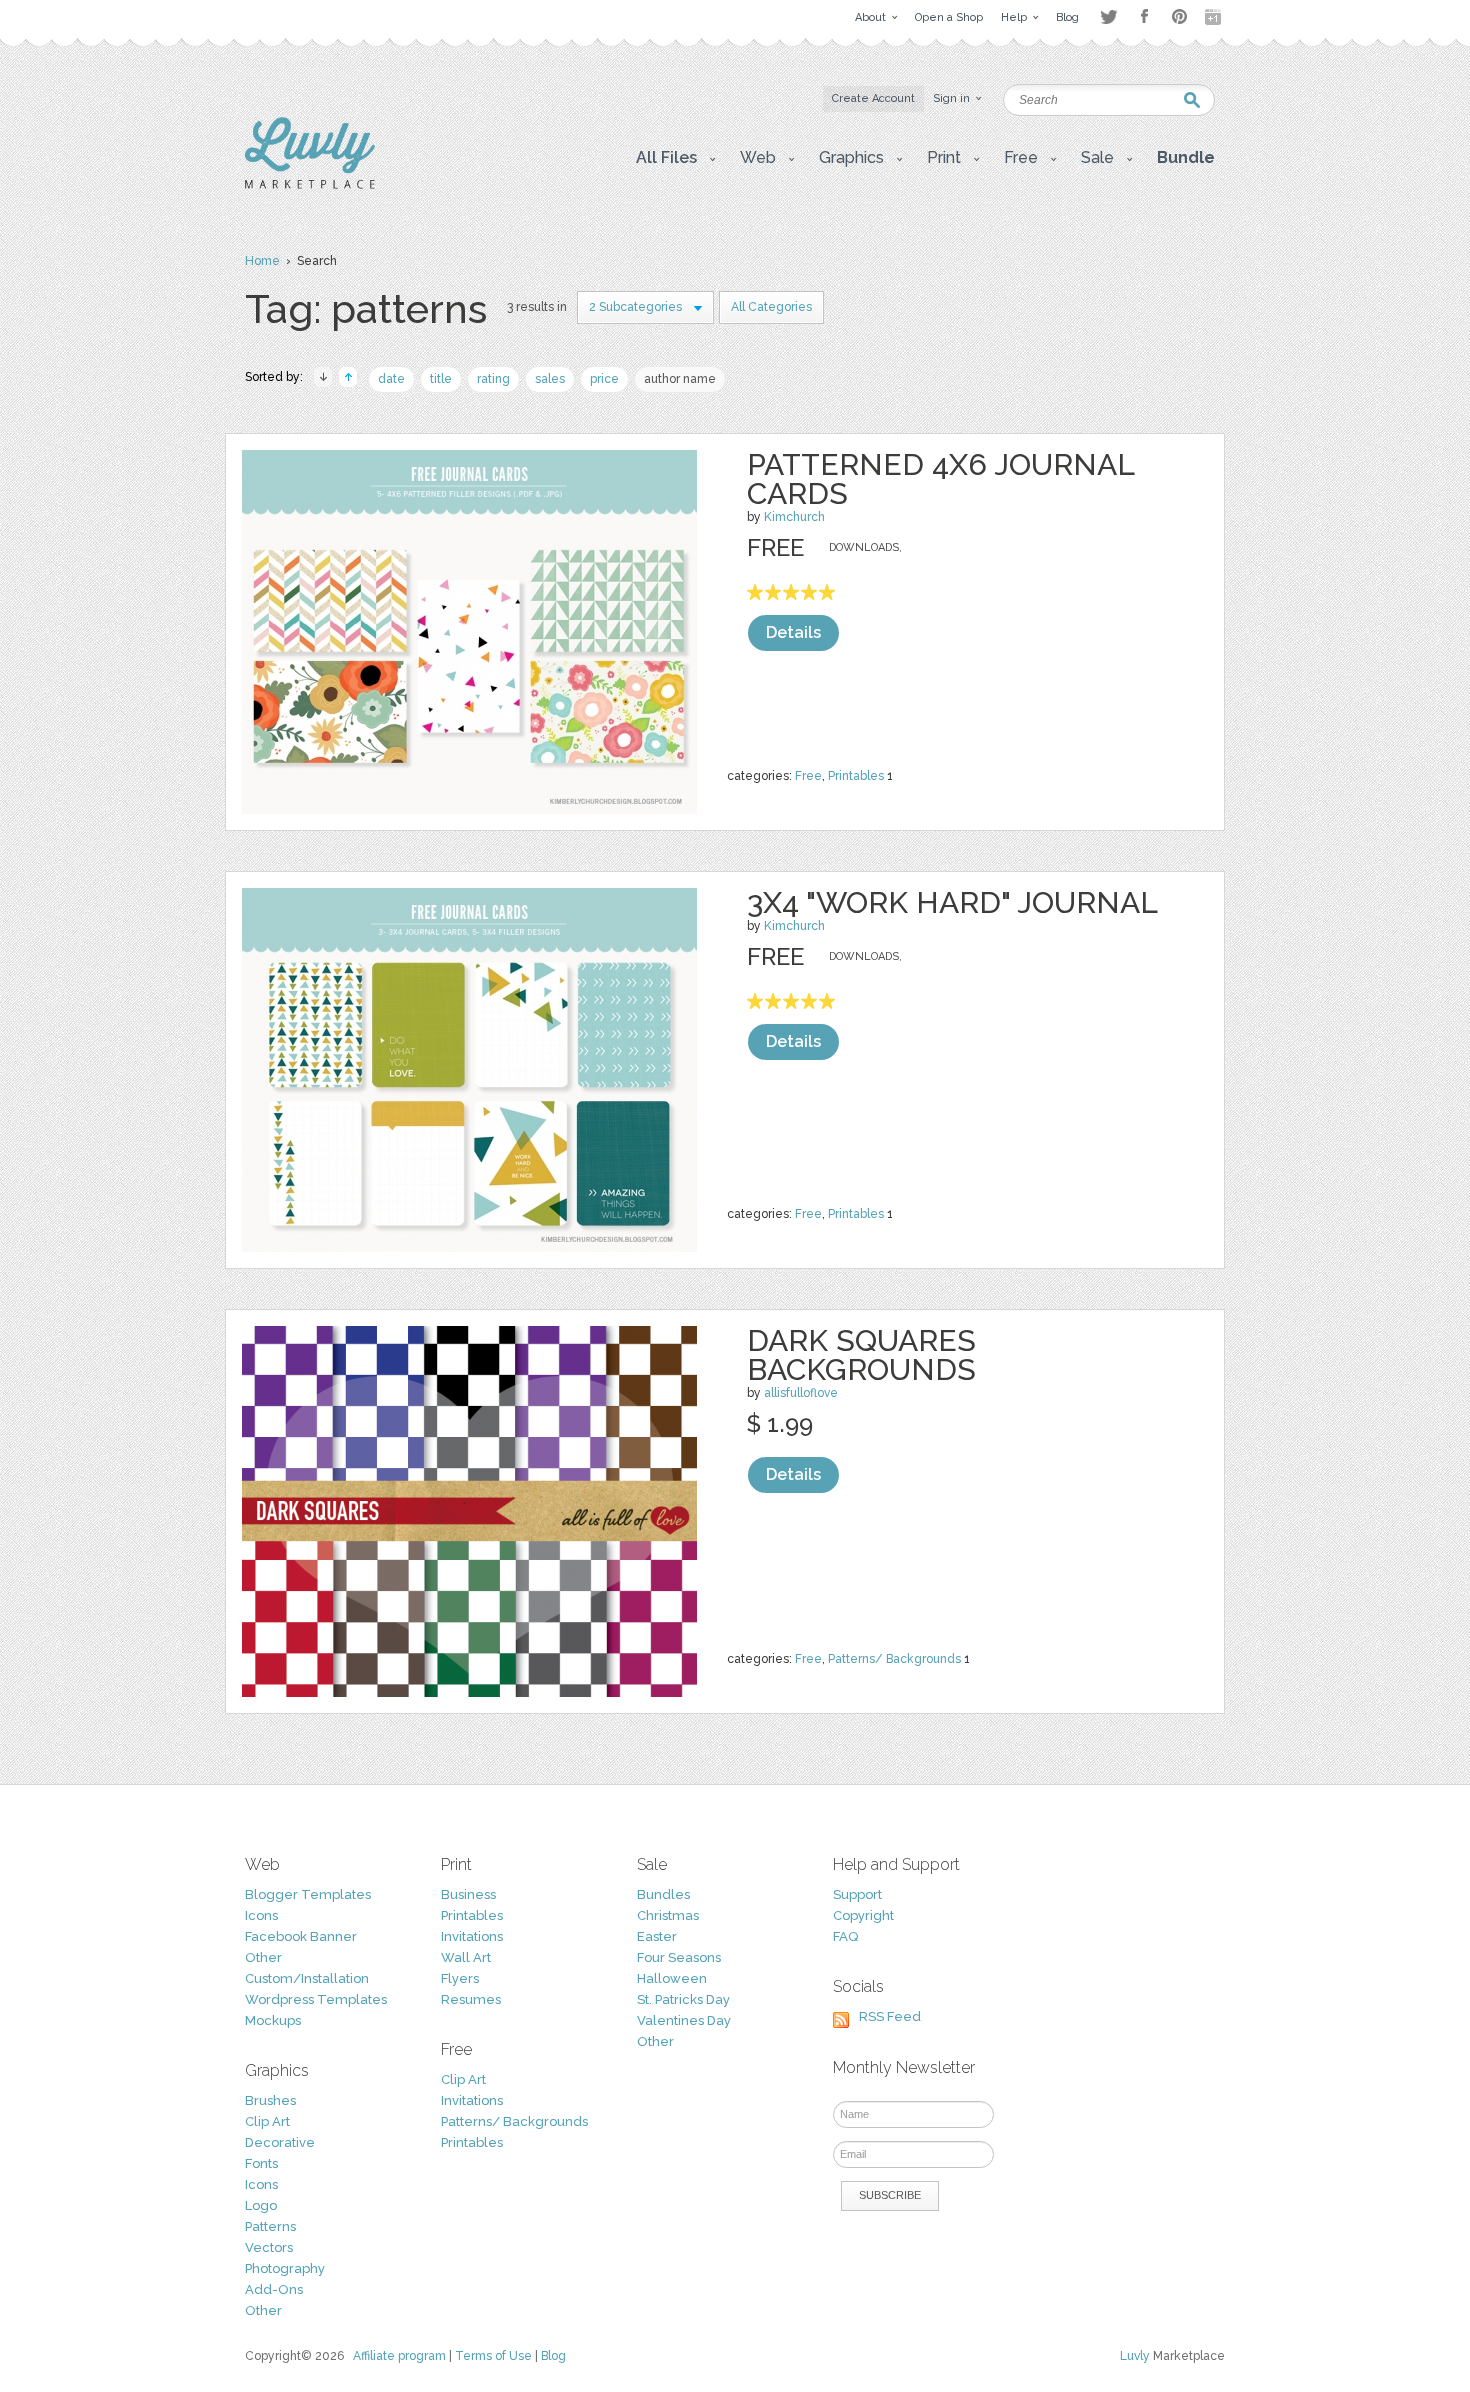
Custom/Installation (307, 1978)
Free (808, 776)
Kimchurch (794, 517)
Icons (261, 1915)
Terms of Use (493, 2356)
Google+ (1215, 17)
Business (468, 1894)
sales (550, 379)
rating (493, 379)
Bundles (663, 1894)
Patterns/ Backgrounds (894, 1659)
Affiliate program (399, 2356)
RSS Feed (890, 2016)
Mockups (273, 2020)
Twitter (1108, 16)
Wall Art (466, 1957)
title (441, 379)
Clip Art (267, 2121)
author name (680, 379)
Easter (657, 1936)
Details (793, 632)
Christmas (668, 1915)
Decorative (280, 2142)
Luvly (1135, 2356)
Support (857, 1894)
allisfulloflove (801, 1393)
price (604, 379)
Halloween (672, 1978)
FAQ (845, 1936)
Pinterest (1179, 16)
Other (263, 1957)
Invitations (472, 1936)
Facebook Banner (301, 1936)
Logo (261, 2205)
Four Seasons (679, 1957)
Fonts (261, 2163)
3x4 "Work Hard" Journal (952, 902)
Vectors (269, 2247)
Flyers (460, 1978)
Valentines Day (684, 2020)
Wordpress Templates (316, 1999)
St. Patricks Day (683, 1999)
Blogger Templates (308, 1894)
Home (262, 261)
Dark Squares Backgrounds (861, 1355)
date (391, 379)
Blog (553, 2356)
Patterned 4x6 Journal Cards (940, 479)
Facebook (1144, 17)
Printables (856, 776)
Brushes (270, 2100)
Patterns (270, 2226)
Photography (285, 2268)
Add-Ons (274, 2289)
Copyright (863, 1915)
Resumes (471, 1999)
